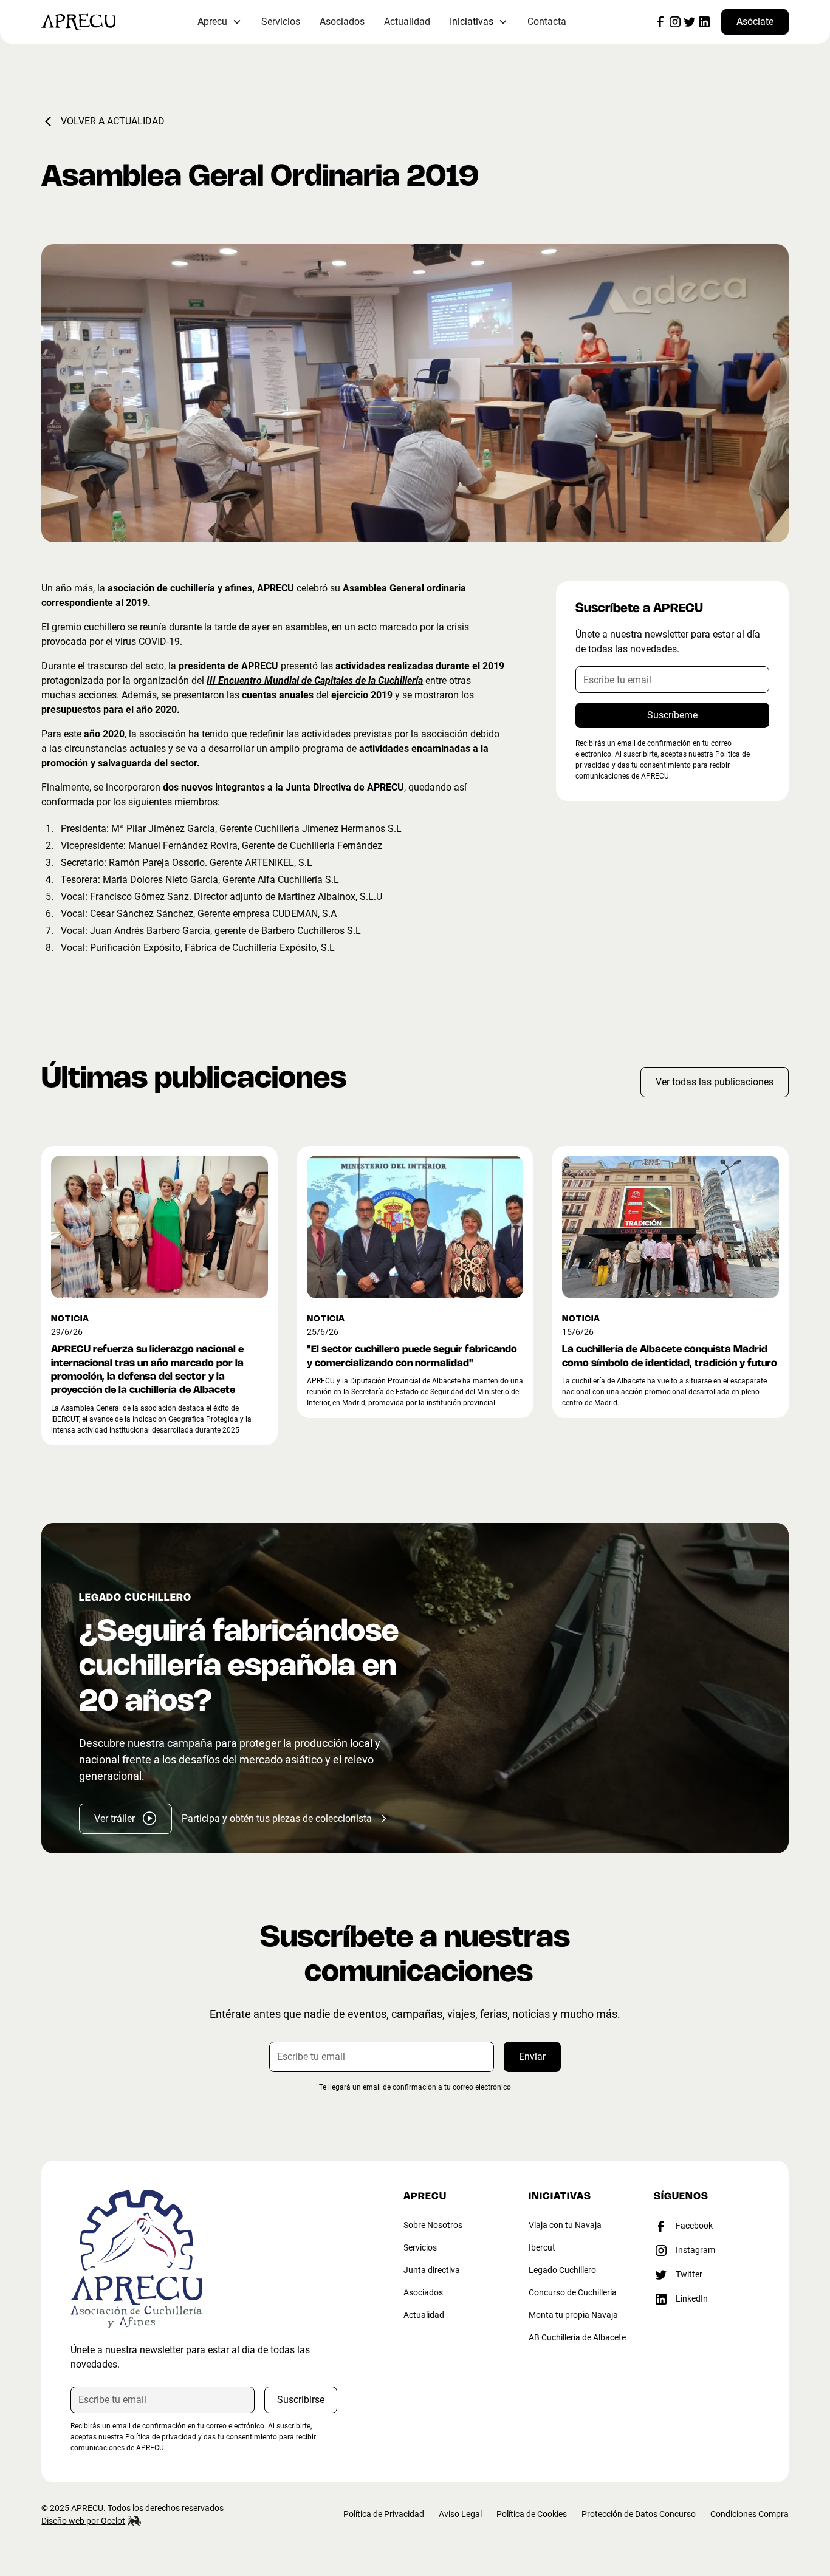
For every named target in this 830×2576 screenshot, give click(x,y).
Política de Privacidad (384, 2514)
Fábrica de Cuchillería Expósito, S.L (260, 948)
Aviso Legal (460, 2514)
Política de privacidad (161, 2437)
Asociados (342, 22)
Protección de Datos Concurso (639, 2514)
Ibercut (542, 2247)
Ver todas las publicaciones (715, 1082)
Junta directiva (432, 2270)
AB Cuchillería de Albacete (577, 2337)
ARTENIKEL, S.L (279, 863)
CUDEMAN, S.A (304, 914)
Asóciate (755, 22)
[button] (220, 22)
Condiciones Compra (749, 2514)
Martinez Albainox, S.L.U (329, 897)
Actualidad (407, 22)
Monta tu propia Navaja (573, 2315)
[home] (96, 22)
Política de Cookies (532, 2514)
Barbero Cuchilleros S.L (311, 931)
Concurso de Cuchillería (573, 2292)
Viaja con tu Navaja (565, 2225)
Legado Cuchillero (562, 2270)
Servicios (281, 22)
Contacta (547, 22)
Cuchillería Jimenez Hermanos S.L (328, 829)
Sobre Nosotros (433, 2225)
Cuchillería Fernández (336, 846)
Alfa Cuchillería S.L (298, 880)
